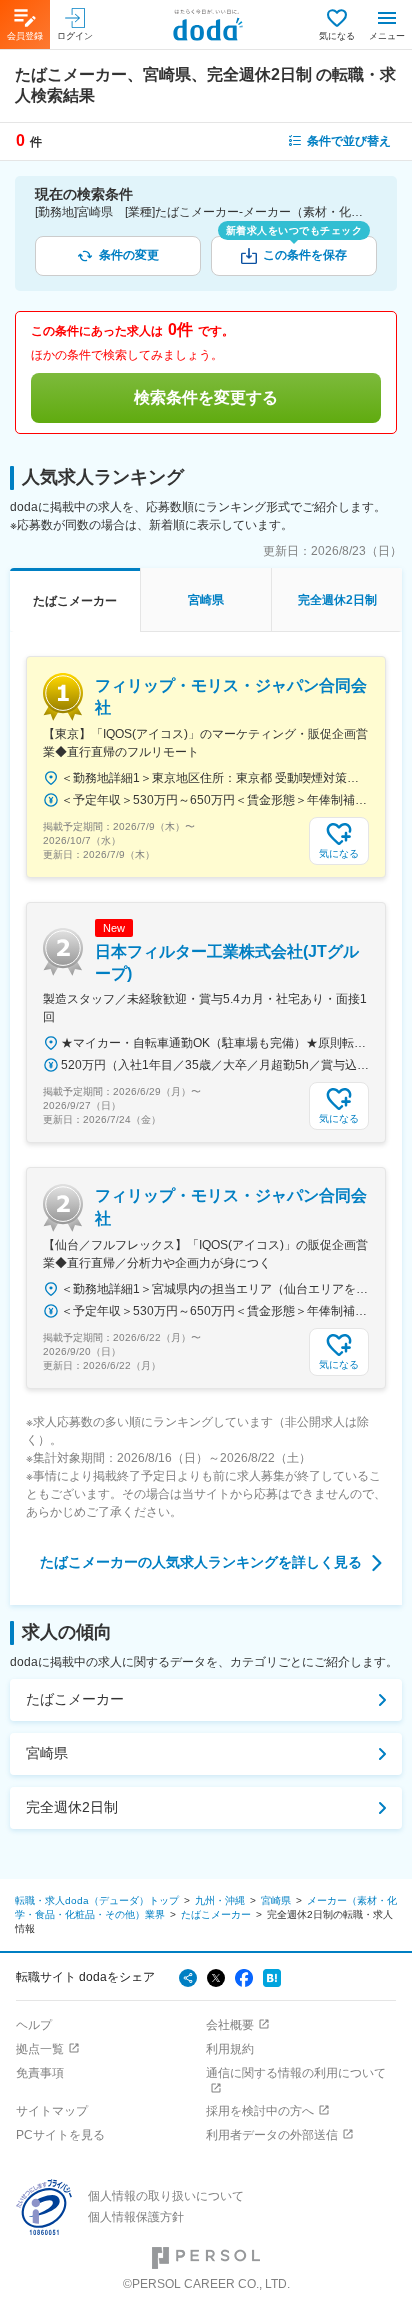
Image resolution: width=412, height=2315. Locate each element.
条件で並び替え (349, 141)
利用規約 (230, 2049)
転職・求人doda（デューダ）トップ (97, 1900)
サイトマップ (52, 2111)
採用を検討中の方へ (260, 2111)
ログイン (75, 36)
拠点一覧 (40, 2049)
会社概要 (230, 2025)
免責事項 (40, 2073)
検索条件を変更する (206, 397)
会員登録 (25, 36)
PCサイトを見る (60, 2135)
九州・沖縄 (220, 1900)
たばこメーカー (75, 1699)
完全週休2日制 (72, 1807)
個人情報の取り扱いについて (166, 2196)
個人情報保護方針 (136, 2217)
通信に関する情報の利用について (296, 2073)
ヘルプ (34, 2025)
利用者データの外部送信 (272, 2135)
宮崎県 (47, 1753)
